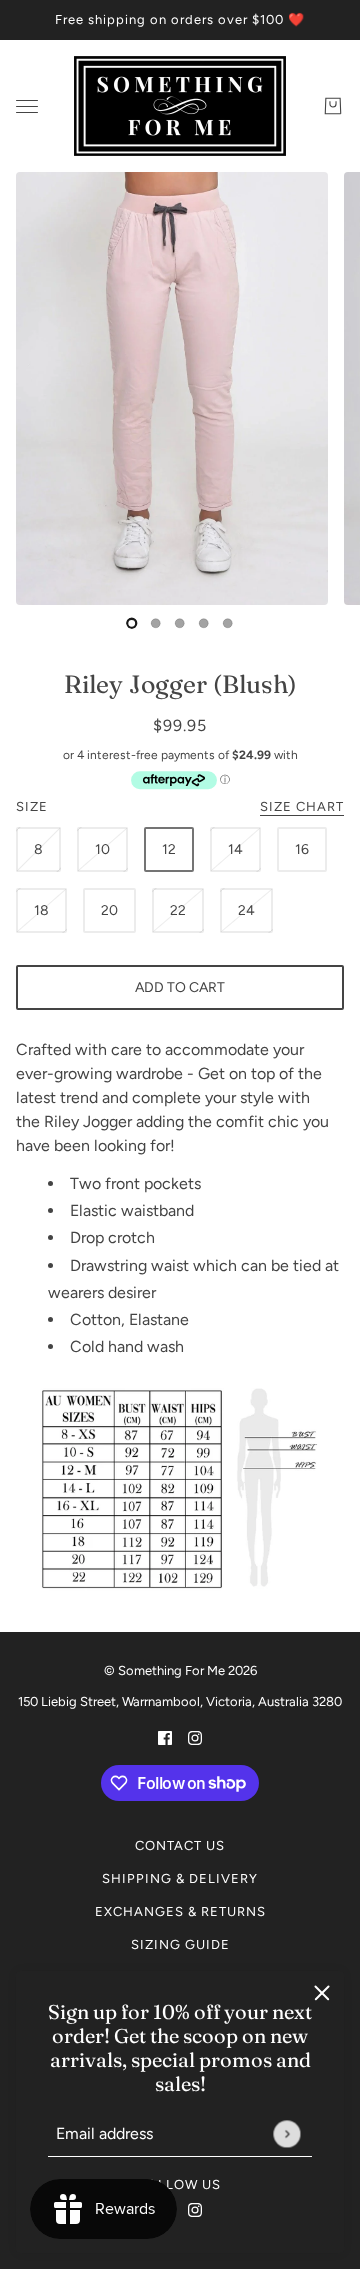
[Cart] (333, 106)
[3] (204, 623)
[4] (228, 623)
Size (180, 806)
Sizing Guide (180, 1944)
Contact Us (180, 1845)
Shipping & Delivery (180, 1878)
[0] (132, 623)
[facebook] (165, 1737)
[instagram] (195, 2209)
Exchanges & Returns (180, 1911)
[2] (180, 623)
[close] (322, 1993)
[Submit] (286, 2133)
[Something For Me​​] (180, 106)
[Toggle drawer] (27, 106)
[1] (156, 623)
